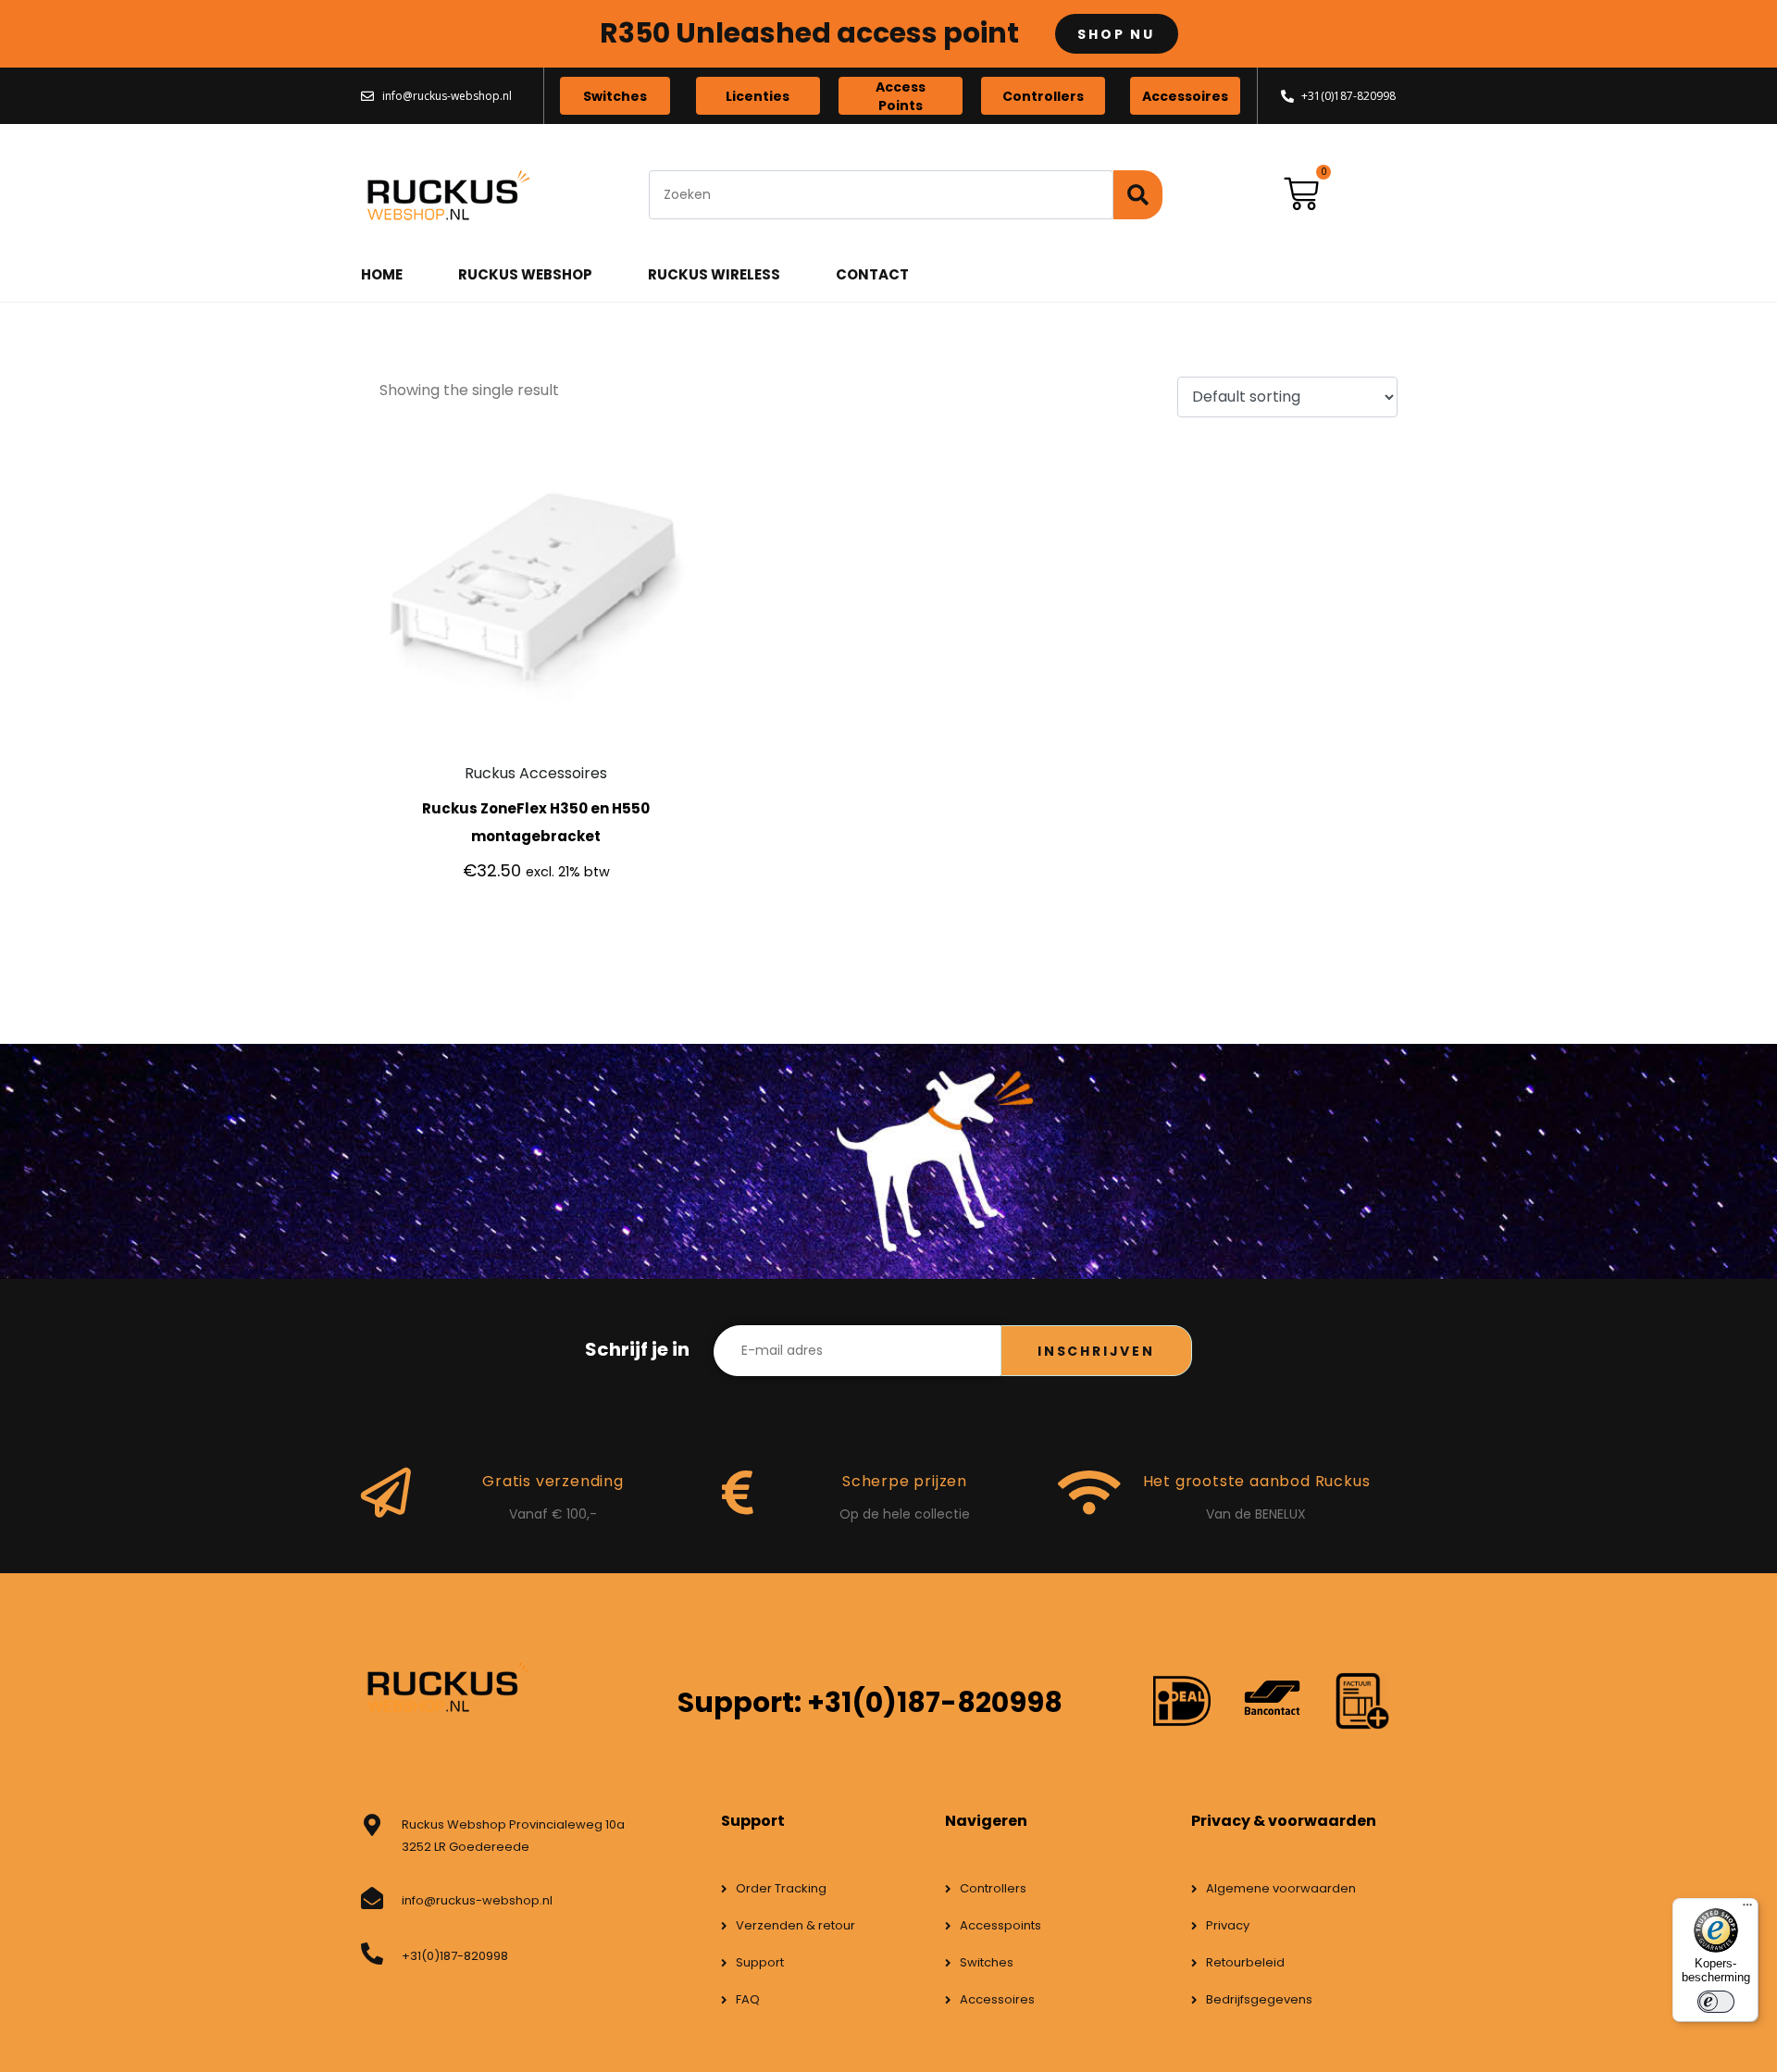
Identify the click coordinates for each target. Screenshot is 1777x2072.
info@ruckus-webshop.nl (477, 1900)
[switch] (1716, 2002)
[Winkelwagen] (1301, 194)
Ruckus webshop (525, 274)
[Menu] (1747, 1909)
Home (382, 274)
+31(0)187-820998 (455, 1956)
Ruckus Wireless (714, 274)
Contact (872, 274)
